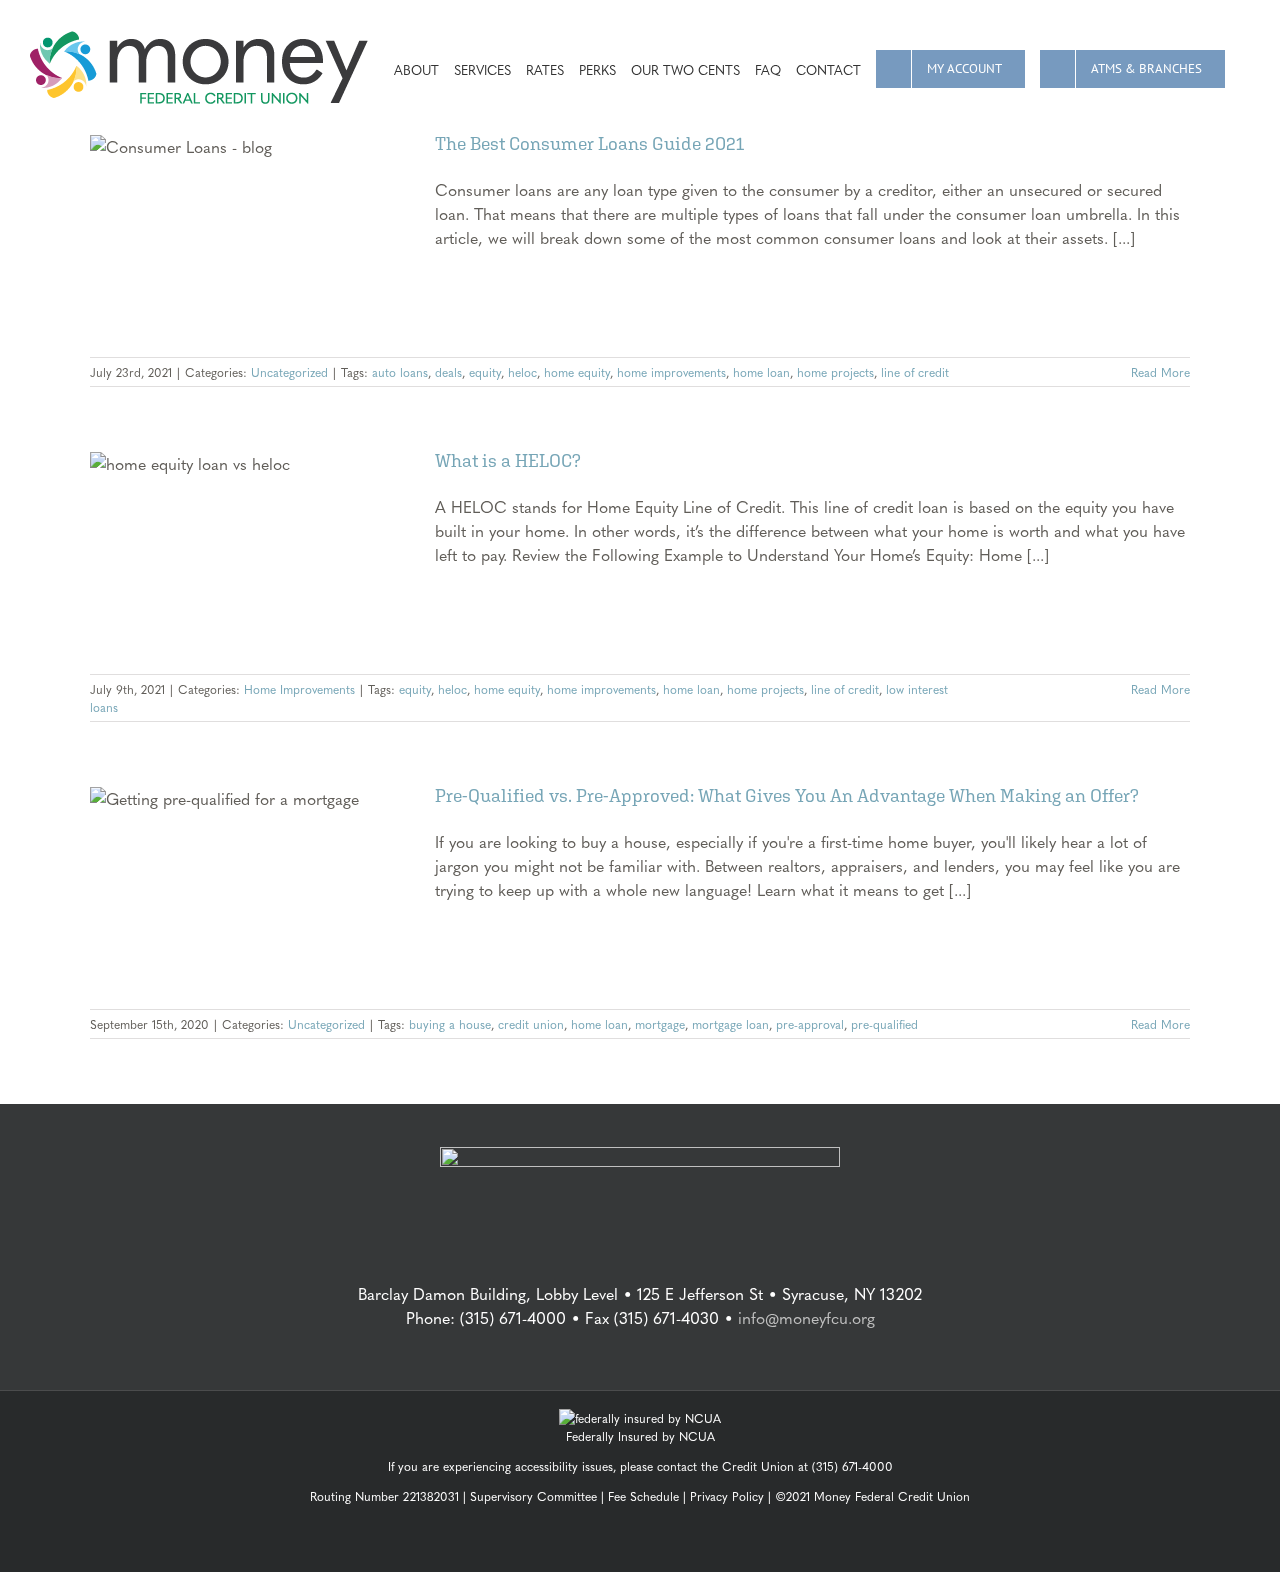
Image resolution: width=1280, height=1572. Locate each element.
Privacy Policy (727, 1496)
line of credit (915, 372)
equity (485, 372)
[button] (1245, 67)
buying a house (450, 1024)
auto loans (400, 372)
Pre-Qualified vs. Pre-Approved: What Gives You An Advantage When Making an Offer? (787, 795)
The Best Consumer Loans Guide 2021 (589, 143)
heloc (522, 372)
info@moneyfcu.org (806, 1317)
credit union (531, 1024)
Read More (1160, 372)
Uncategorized (289, 372)
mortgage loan (730, 1024)
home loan (761, 372)
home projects (835, 372)
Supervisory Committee (533, 1496)
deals (448, 372)
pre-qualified (884, 1024)
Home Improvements (299, 689)
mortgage (660, 1024)
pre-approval (810, 1024)
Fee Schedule (643, 1496)
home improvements (671, 372)
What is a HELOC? (508, 460)
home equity (577, 372)
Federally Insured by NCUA (640, 1436)
